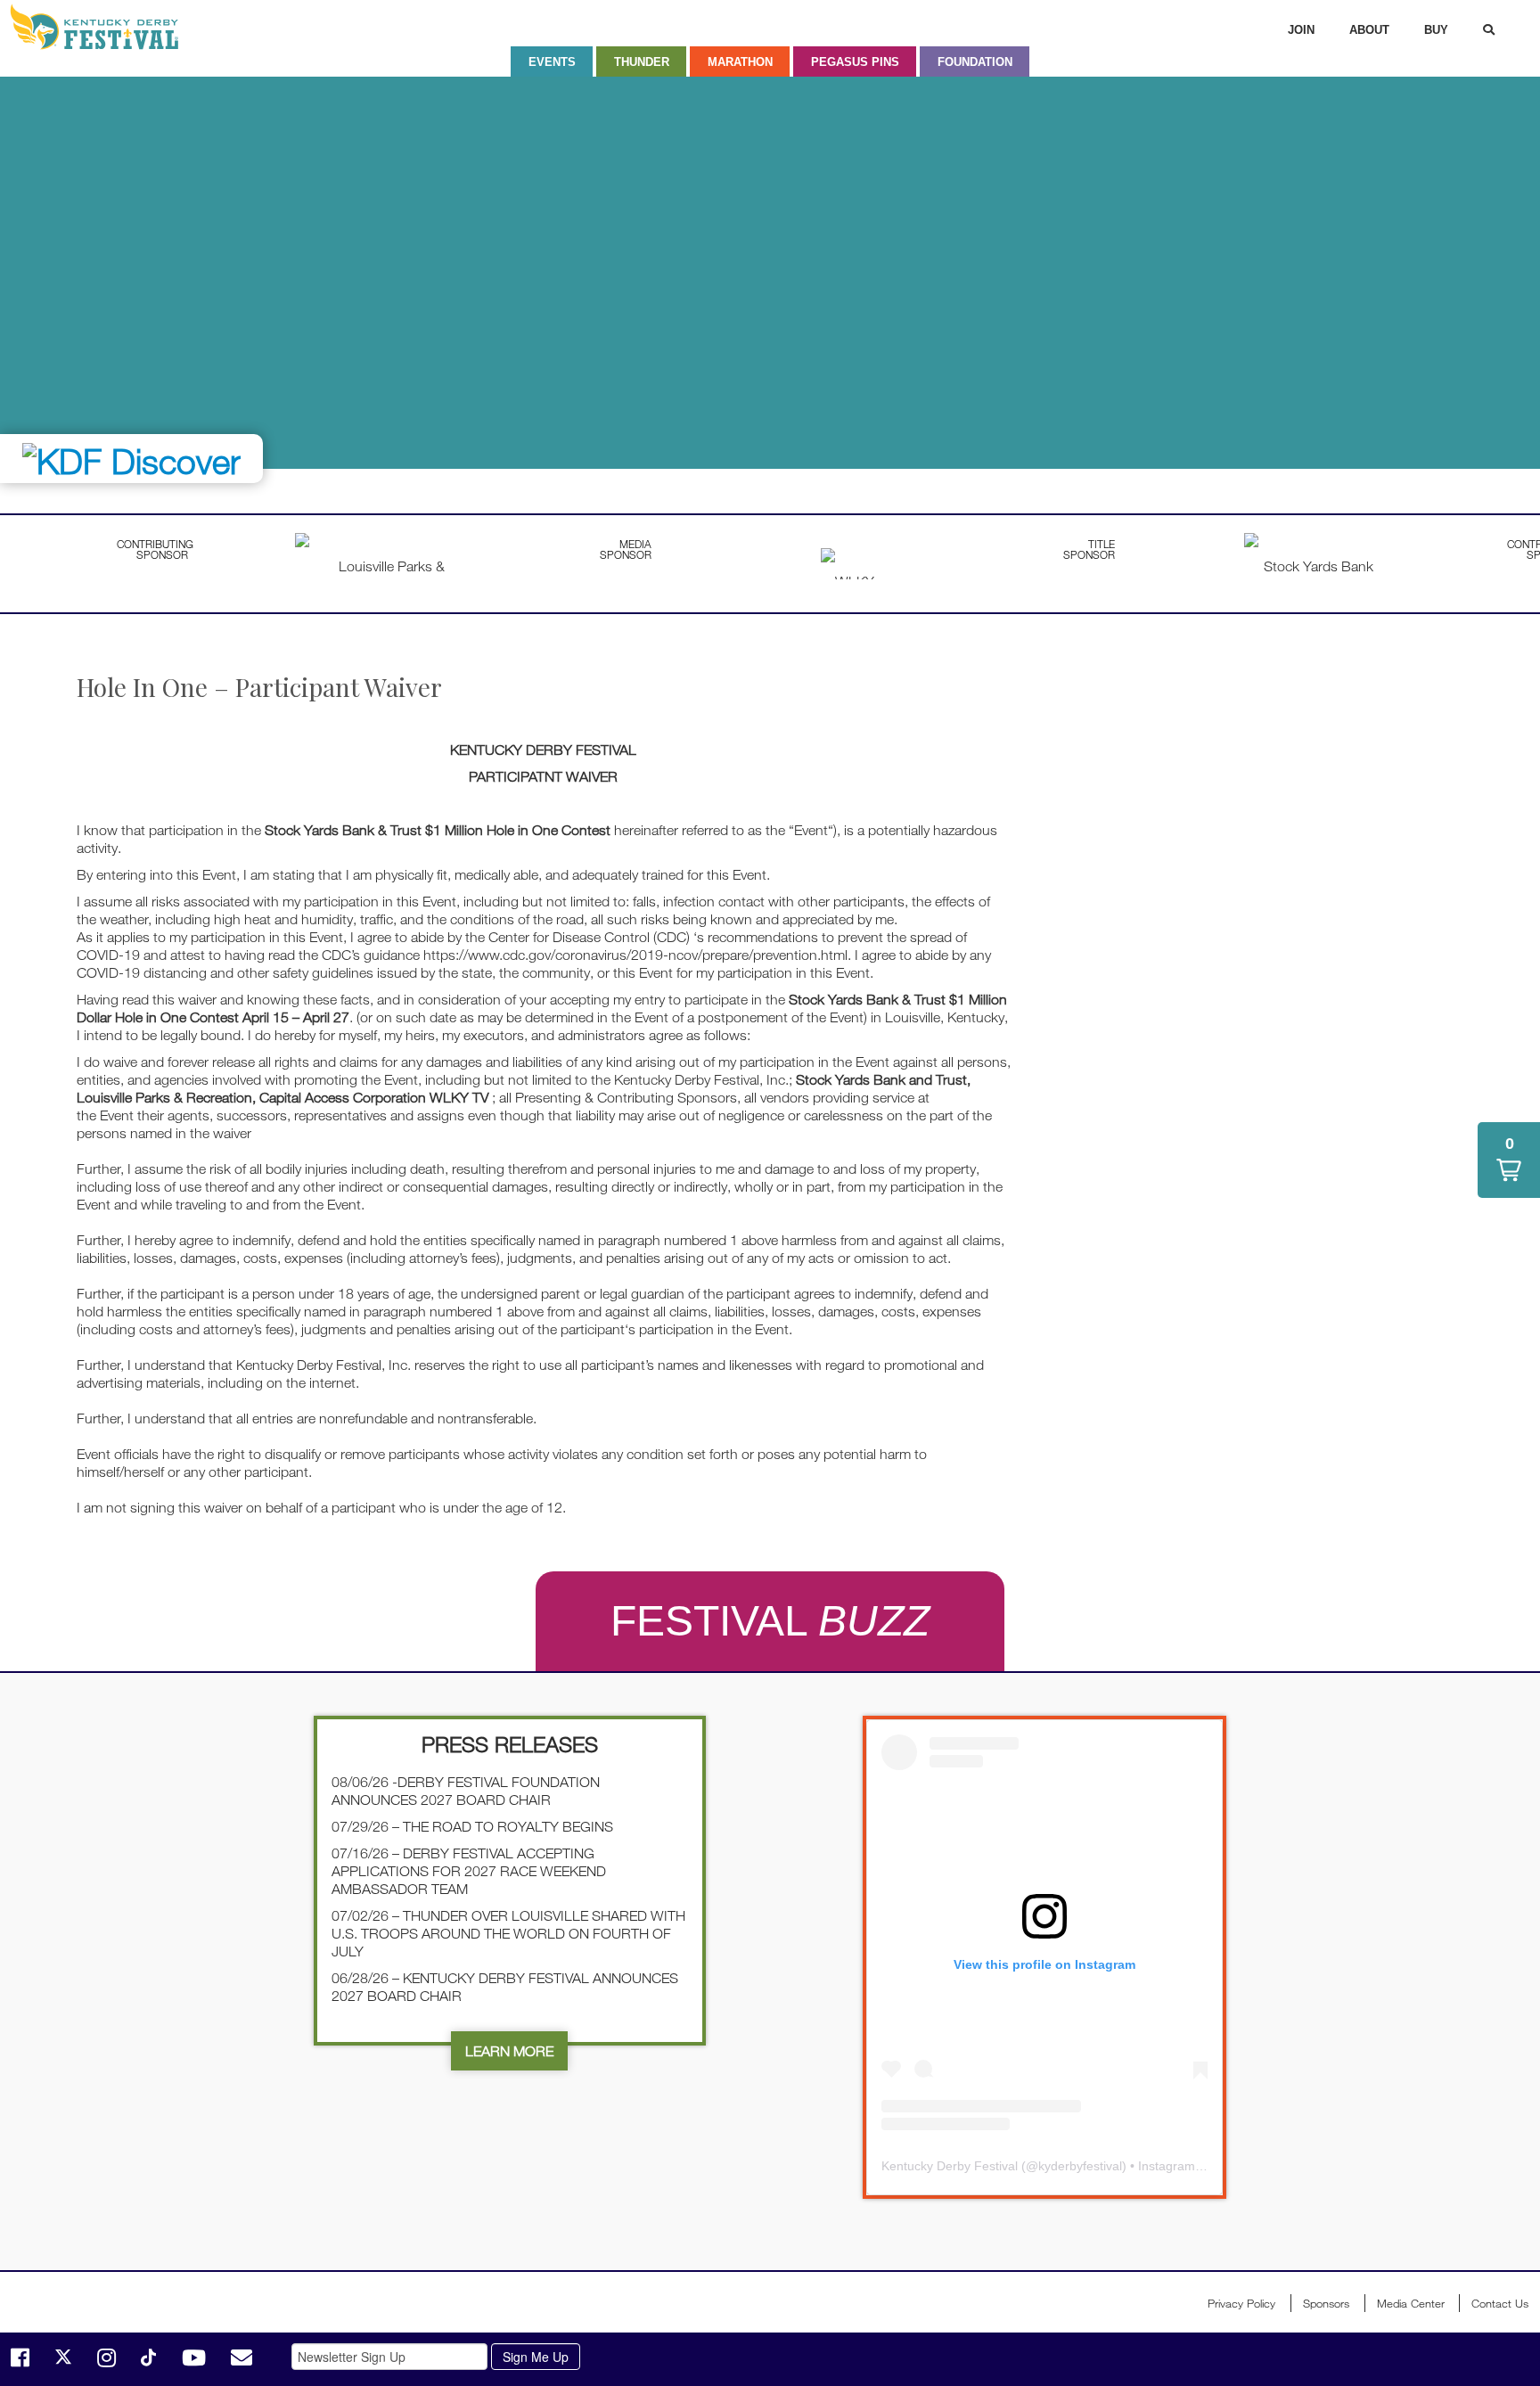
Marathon (740, 62)
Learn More (509, 2051)
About (1369, 30)
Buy (1436, 30)
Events (552, 62)
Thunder (642, 62)
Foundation (975, 62)
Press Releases (510, 1744)
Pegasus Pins (855, 62)
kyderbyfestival (1080, 2166)
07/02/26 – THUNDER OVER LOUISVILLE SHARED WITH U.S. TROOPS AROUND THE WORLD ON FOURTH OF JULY (508, 1933)
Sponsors (1326, 2303)
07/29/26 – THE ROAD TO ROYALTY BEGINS (472, 1826)
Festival (770, 1621)
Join (1301, 30)
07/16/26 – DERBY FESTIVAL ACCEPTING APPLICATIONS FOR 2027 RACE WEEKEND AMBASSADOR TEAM (469, 1871)
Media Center (1411, 2303)
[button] (1509, 1160)
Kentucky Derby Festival (104, 27)
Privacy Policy (1241, 2303)
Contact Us (1500, 2303)
